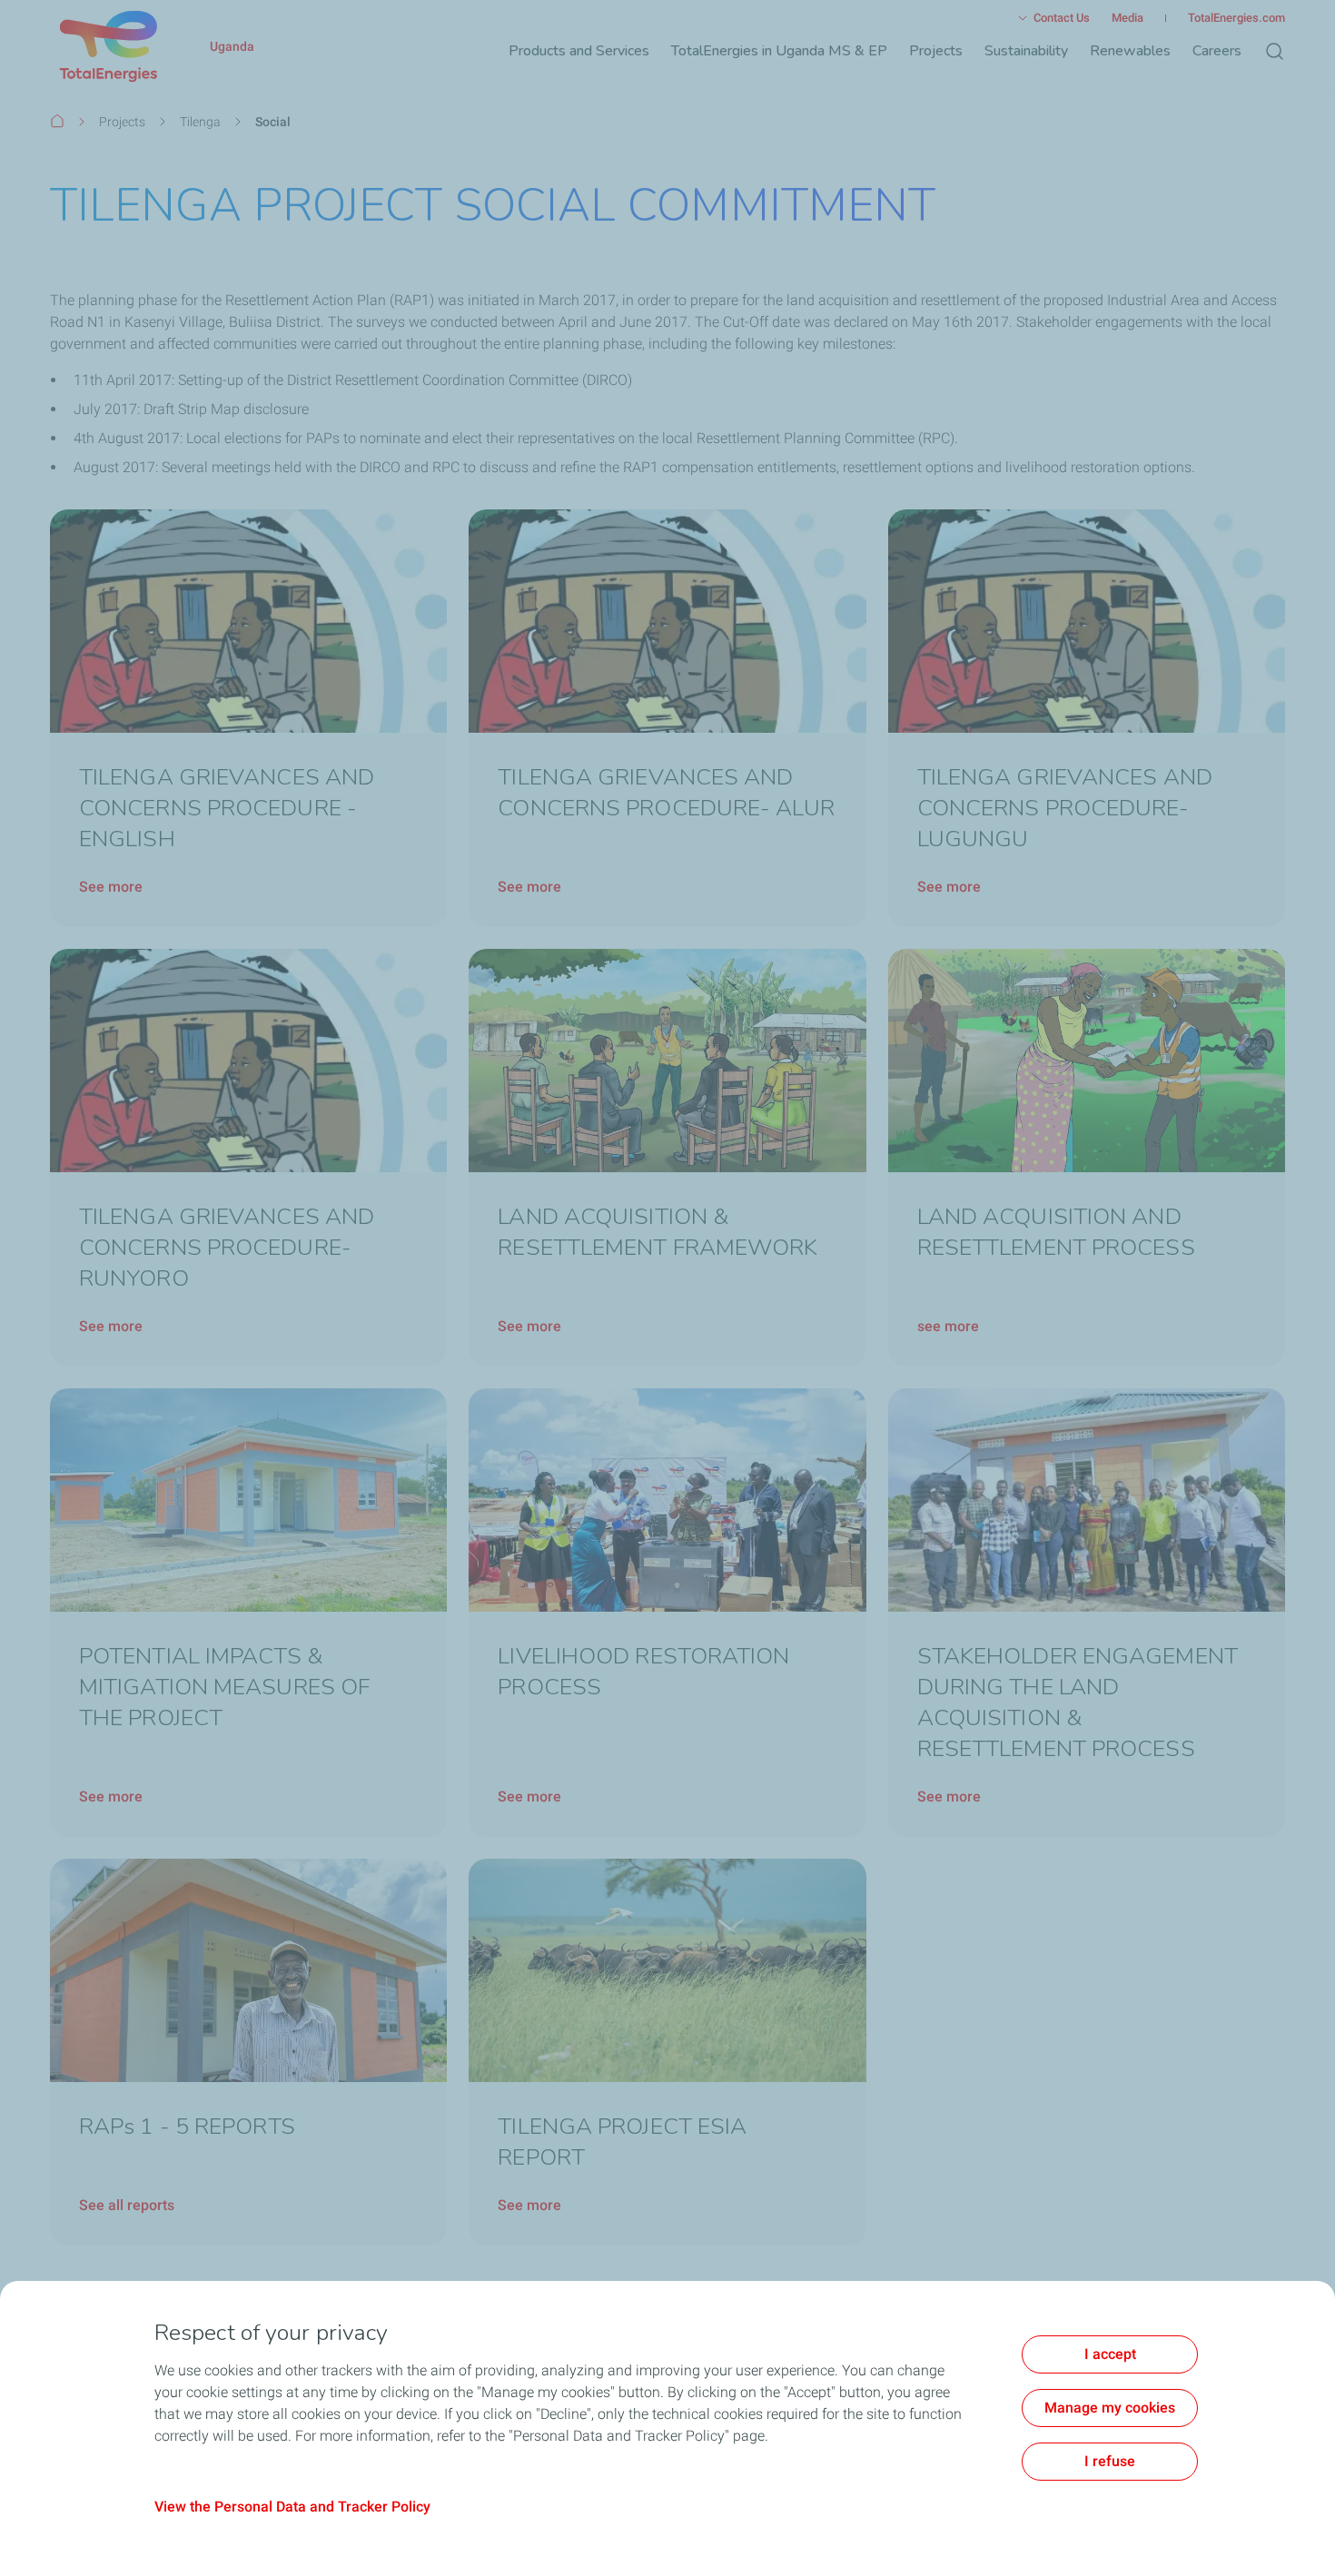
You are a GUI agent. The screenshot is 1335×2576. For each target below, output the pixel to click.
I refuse (1110, 2461)
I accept (1110, 2354)
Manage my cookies (1110, 2408)
